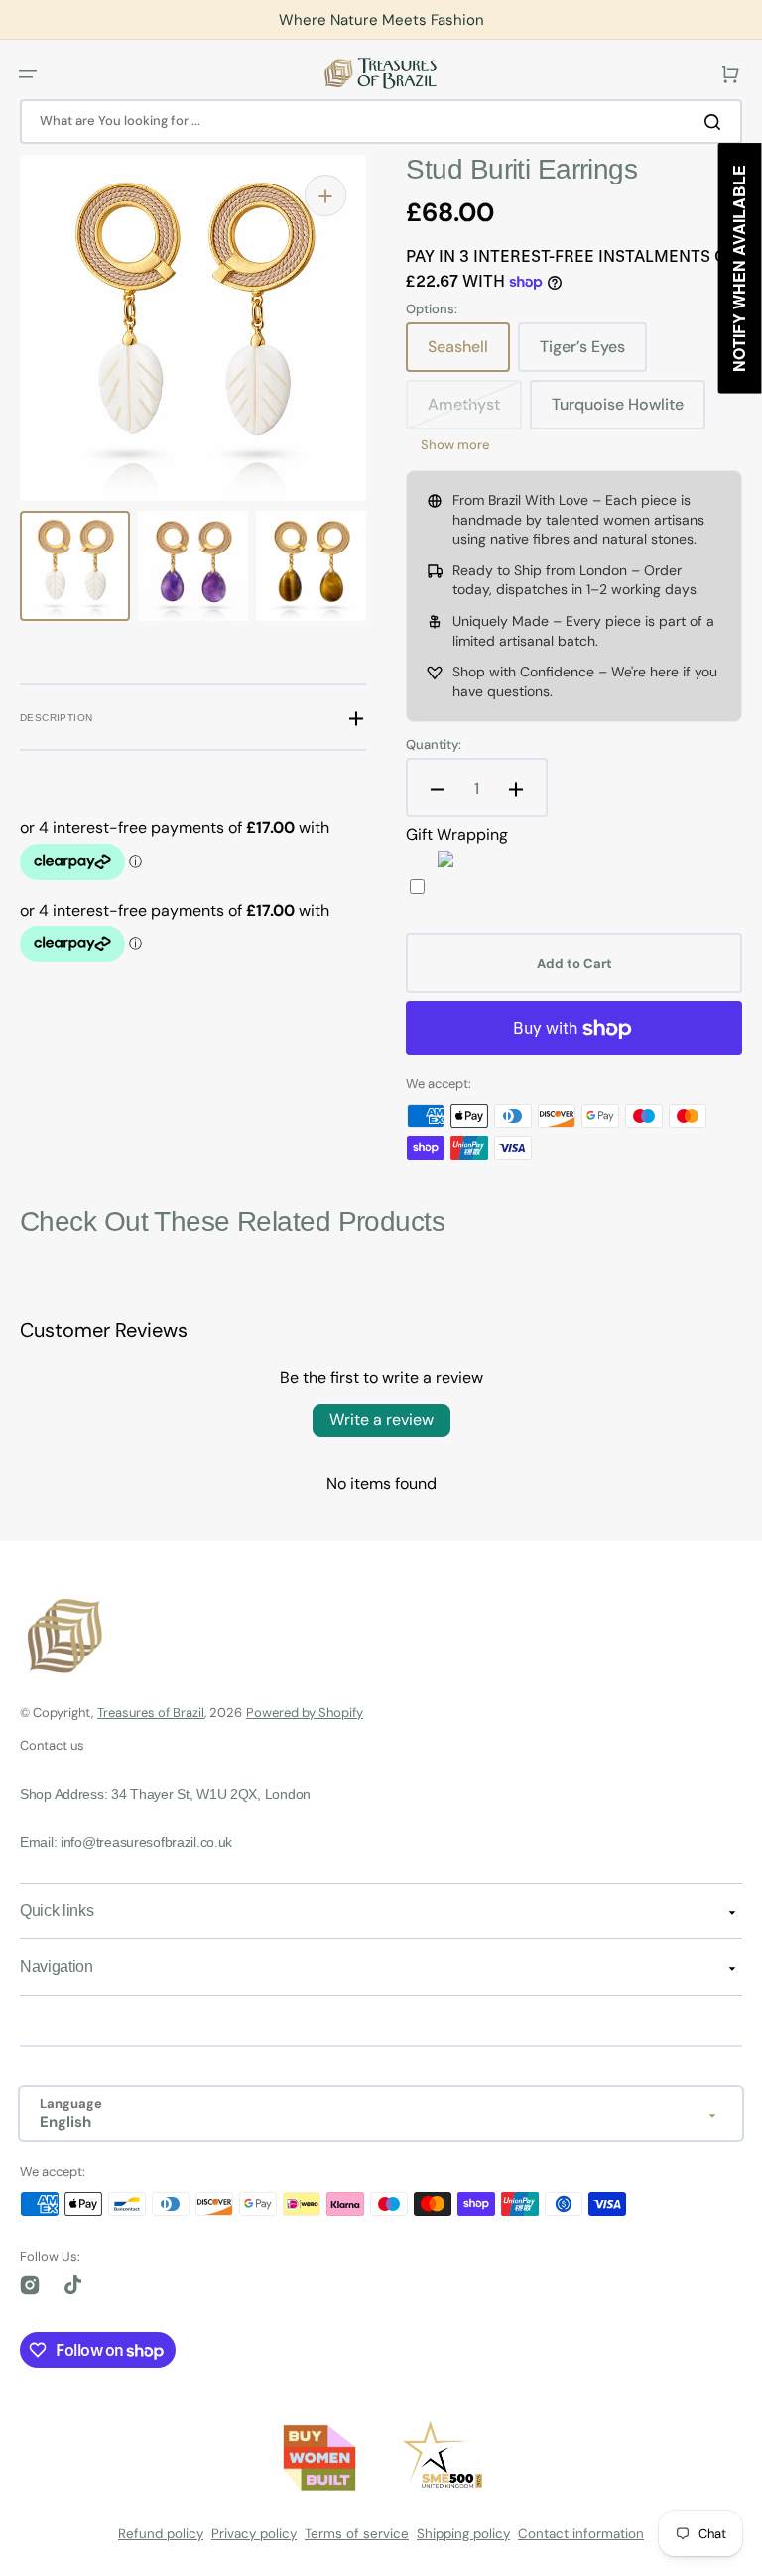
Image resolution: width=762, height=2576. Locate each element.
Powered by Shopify (305, 1713)
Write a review (381, 1420)
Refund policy (161, 2534)
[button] (28, 73)
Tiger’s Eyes (593, 354)
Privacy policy (254, 2534)
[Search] (716, 121)
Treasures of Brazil (151, 1713)
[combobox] (381, 122)
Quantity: (434, 745)
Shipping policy (463, 2534)
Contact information (581, 2534)
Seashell (469, 354)
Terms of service (357, 2534)
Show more (455, 445)
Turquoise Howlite (627, 412)
